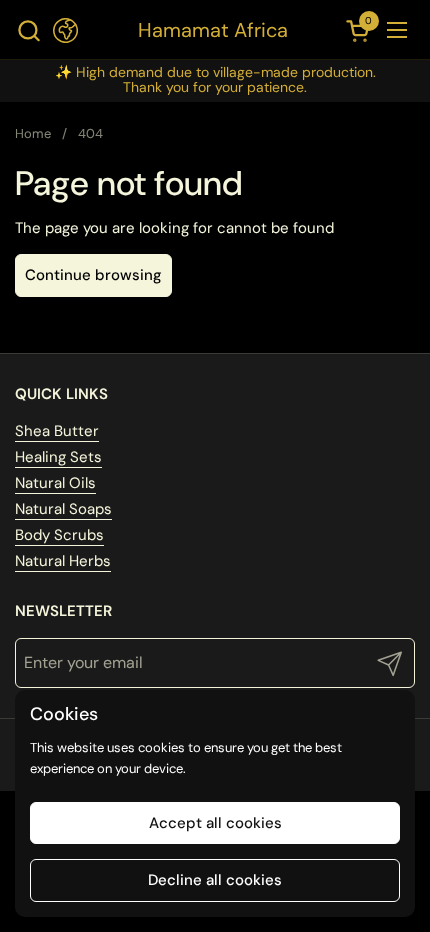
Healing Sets (58, 457)
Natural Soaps (63, 509)
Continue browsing (93, 275)
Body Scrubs (59, 535)
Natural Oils (55, 483)
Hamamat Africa (213, 30)
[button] (28, 30)
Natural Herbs (63, 561)
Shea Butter (57, 431)
